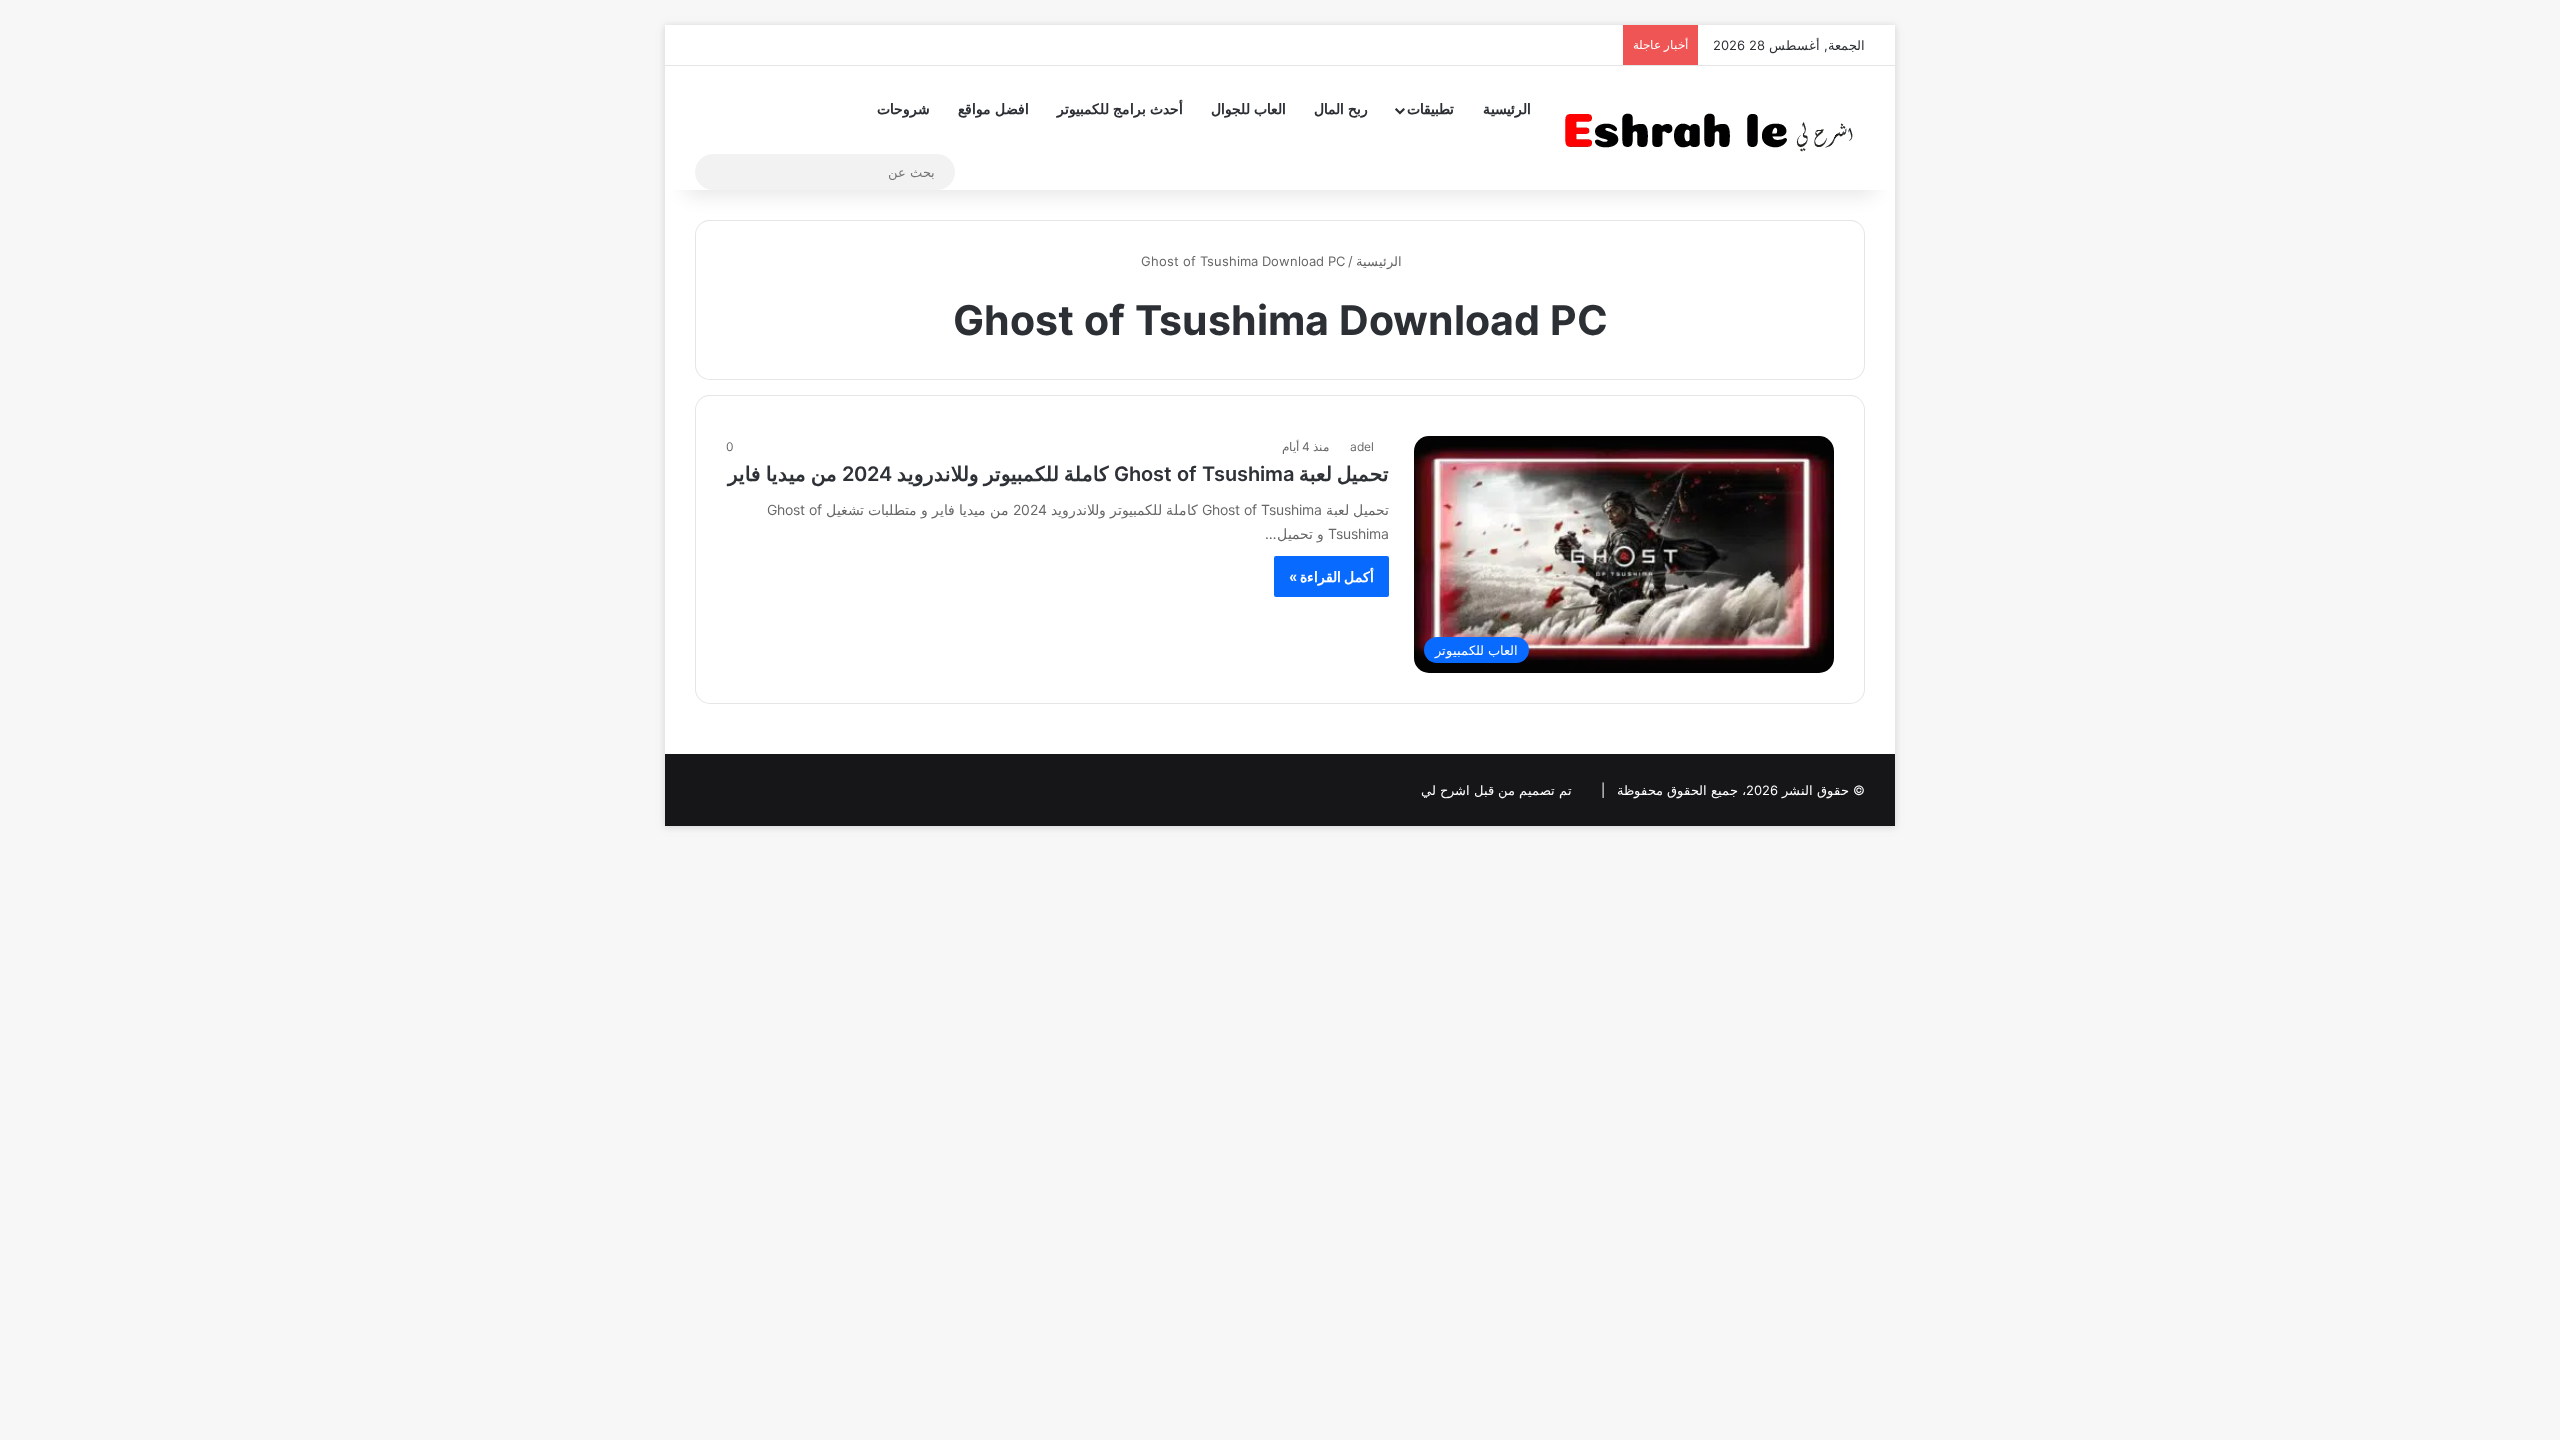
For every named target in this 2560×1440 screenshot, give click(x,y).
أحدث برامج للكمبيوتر (1120, 109)
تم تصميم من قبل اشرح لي (1496, 790)
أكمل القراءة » (1331, 576)
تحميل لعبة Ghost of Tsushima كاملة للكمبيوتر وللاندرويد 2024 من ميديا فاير (1058, 474)
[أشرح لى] (1715, 127)
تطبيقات (1430, 109)
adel (1362, 446)
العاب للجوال (1248, 109)
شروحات (903, 109)
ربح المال (1341, 109)
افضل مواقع (993, 109)
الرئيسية (1507, 109)
